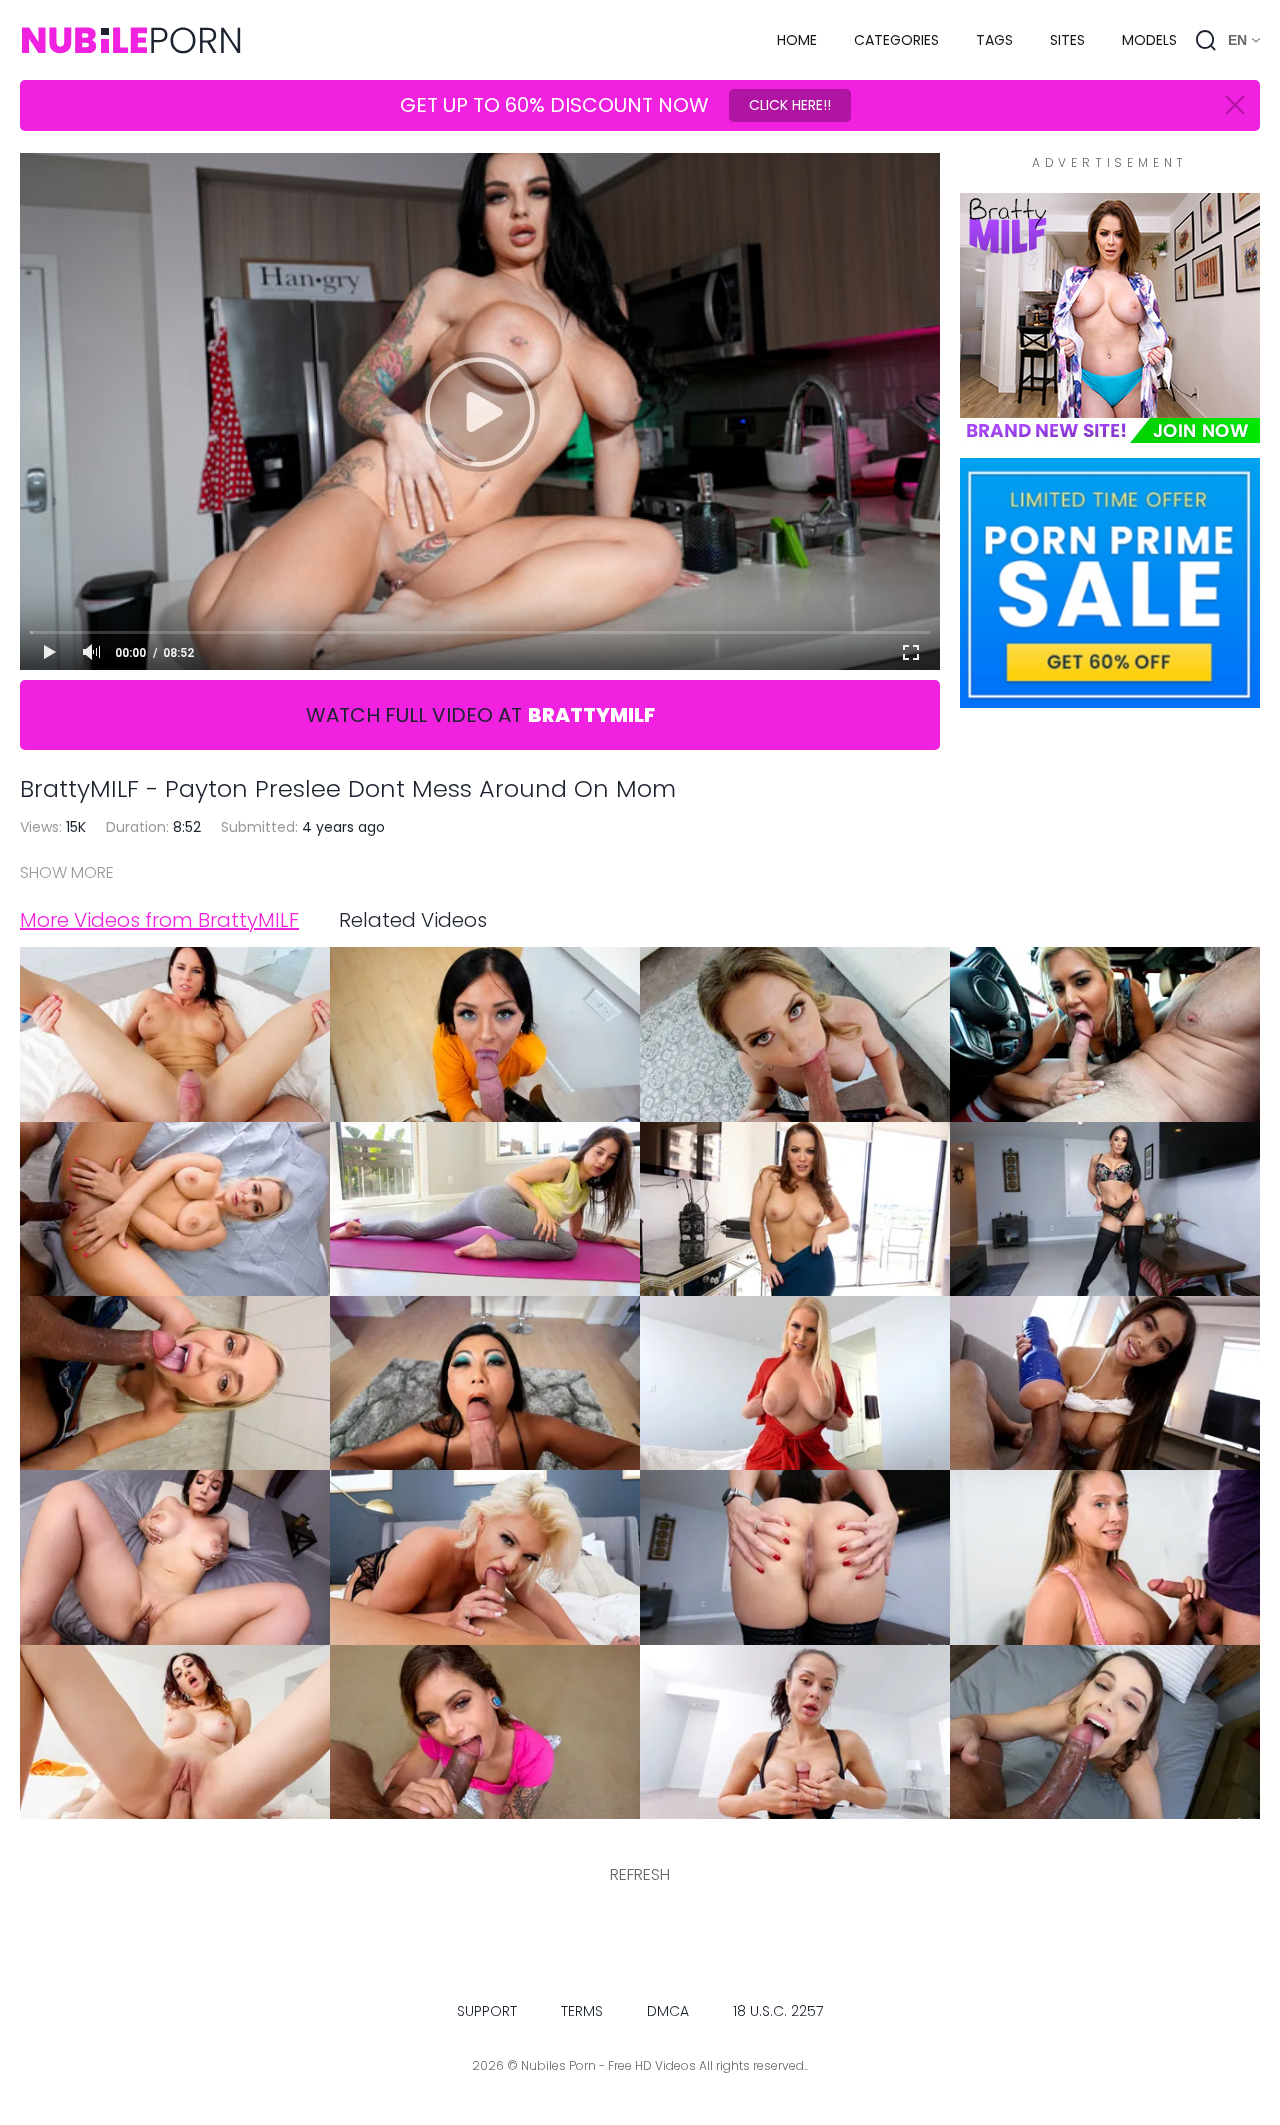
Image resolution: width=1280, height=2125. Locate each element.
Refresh (640, 1874)
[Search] (1206, 40)
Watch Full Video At (480, 715)
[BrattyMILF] (1110, 432)
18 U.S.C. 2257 (778, 2011)
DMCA (668, 2011)
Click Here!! (790, 105)
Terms (582, 2011)
